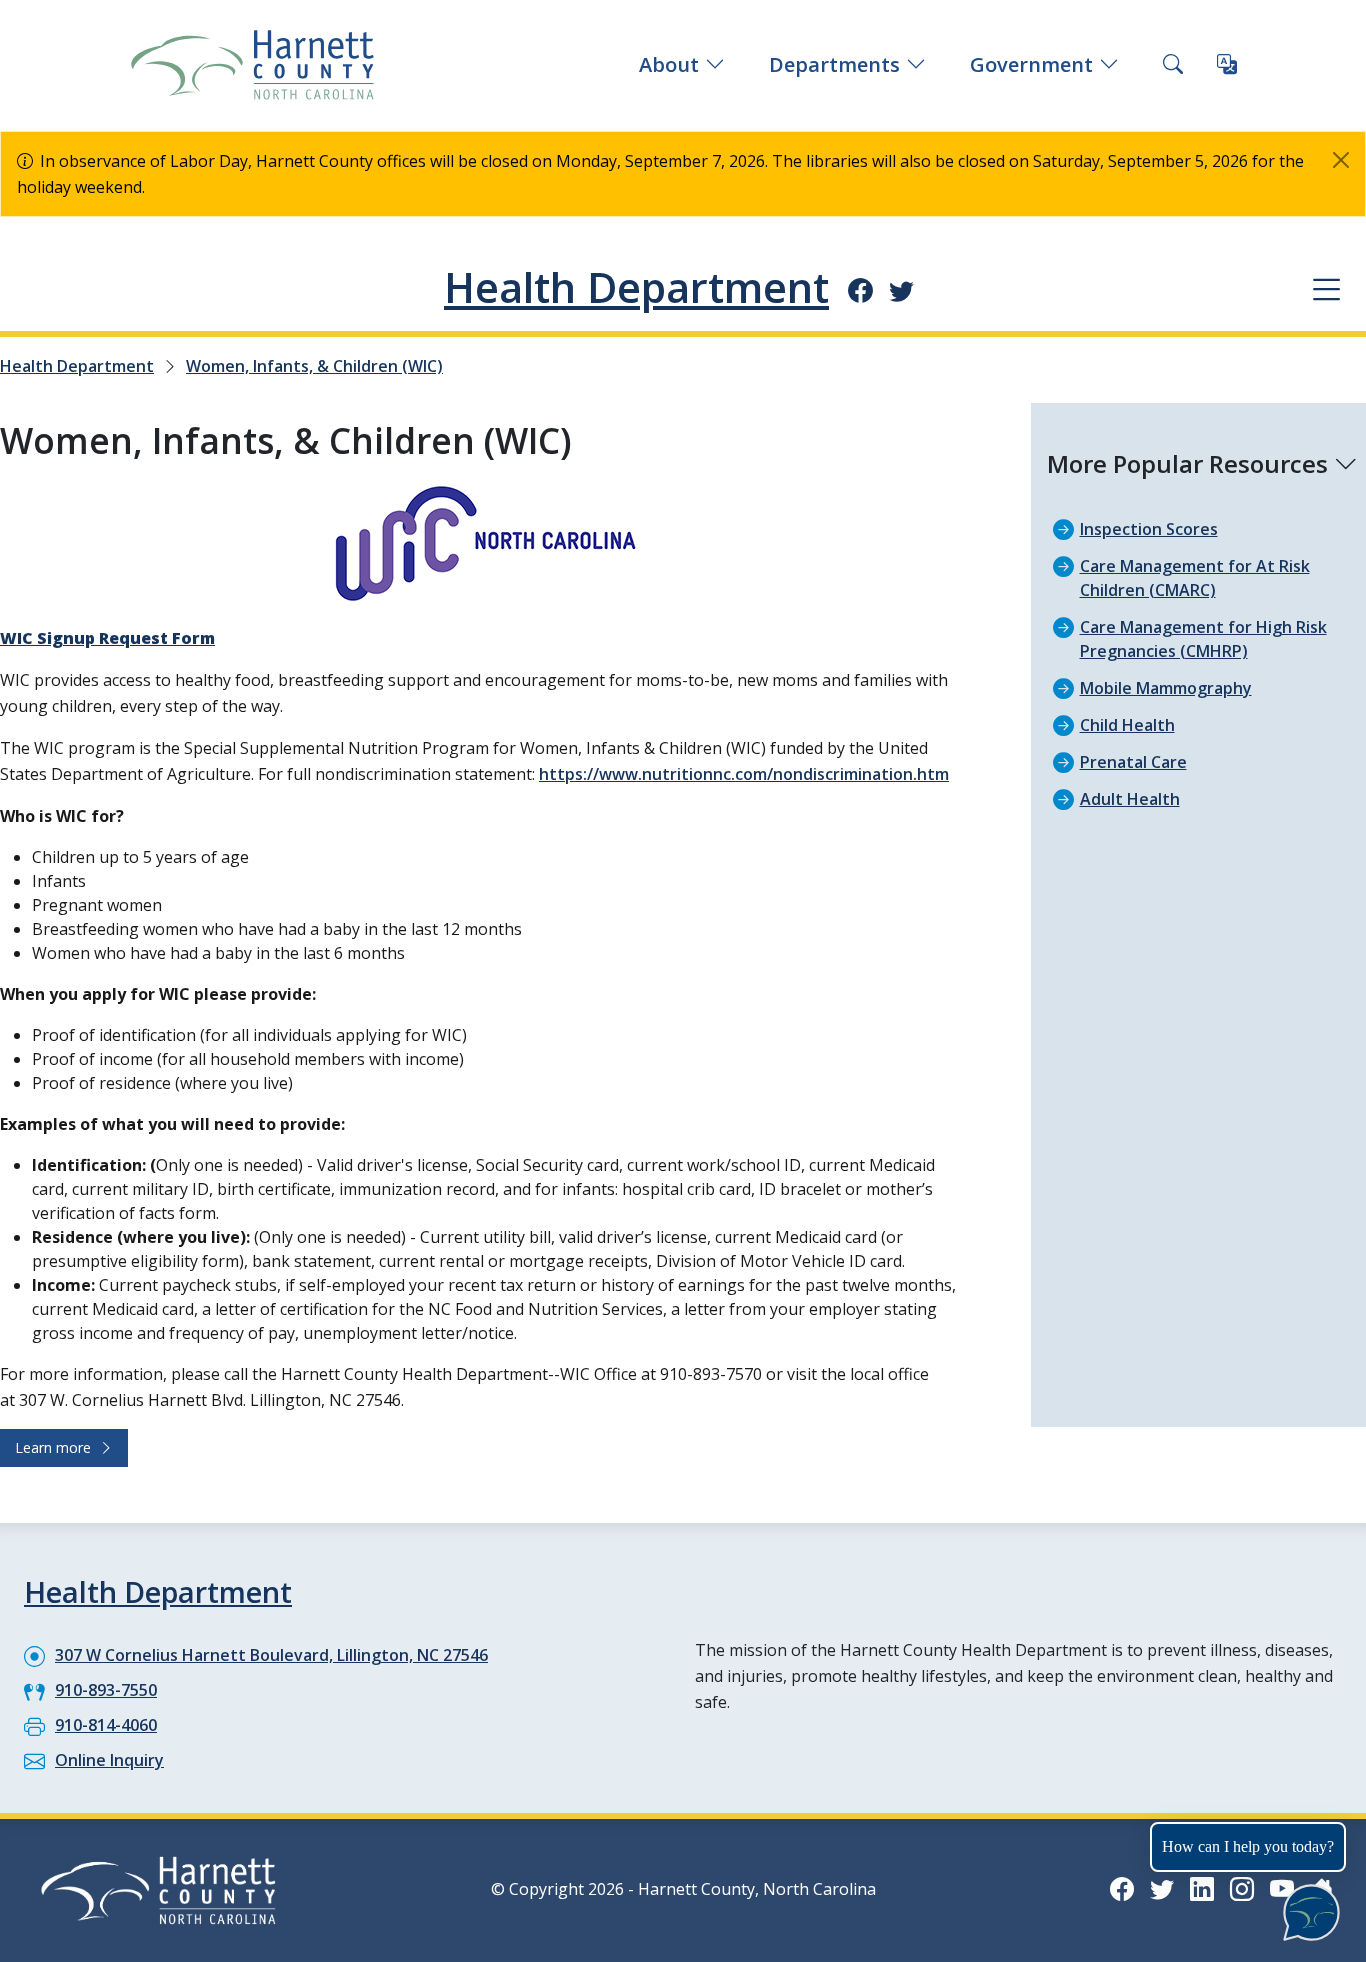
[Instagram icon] (1242, 1888)
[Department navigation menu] (1326, 288)
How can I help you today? (1248, 1846)
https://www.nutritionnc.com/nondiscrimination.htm (744, 774)
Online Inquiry (109, 1760)
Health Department (636, 287)
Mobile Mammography (1166, 688)
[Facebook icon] (860, 290)
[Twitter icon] (901, 290)
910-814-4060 (106, 1725)
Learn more (57, 1447)
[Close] (1341, 160)
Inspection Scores (1149, 529)
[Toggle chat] (1307, 1908)
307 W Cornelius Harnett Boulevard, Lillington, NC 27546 (271, 1655)
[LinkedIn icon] (1202, 1888)
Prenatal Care (1133, 762)
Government (1031, 64)
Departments (834, 64)
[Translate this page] (1227, 65)
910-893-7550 (106, 1690)
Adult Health (1130, 799)
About (669, 64)
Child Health (1127, 725)
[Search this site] (1173, 65)
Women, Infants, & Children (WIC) (314, 366)
